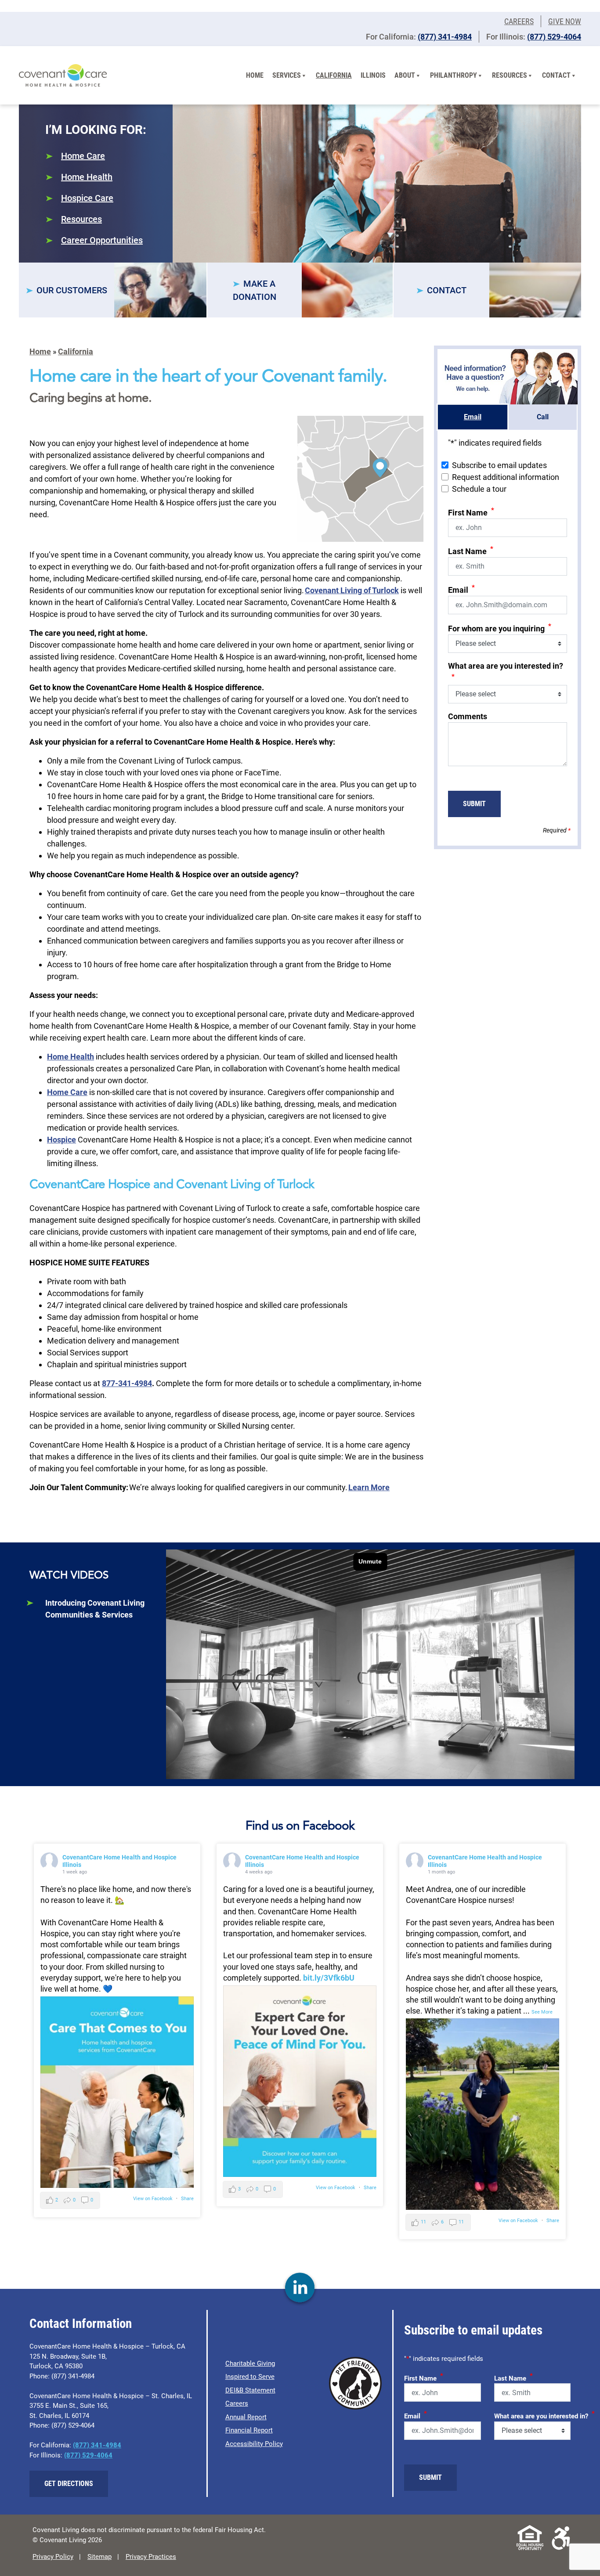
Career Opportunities (102, 240)
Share (187, 2199)
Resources (510, 75)
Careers (519, 21)
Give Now (565, 21)
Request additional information (506, 477)
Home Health (87, 177)
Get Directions (69, 2484)
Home (255, 75)
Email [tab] (473, 417)
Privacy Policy (53, 2557)
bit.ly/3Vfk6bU (329, 1978)
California (334, 75)
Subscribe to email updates (499, 465)
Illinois (373, 75)
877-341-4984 (127, 1383)
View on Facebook (153, 2199)
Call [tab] (543, 417)
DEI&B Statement (250, 2390)
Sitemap (99, 2557)
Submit (474, 804)
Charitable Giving (250, 2363)
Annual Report (246, 2417)
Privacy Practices (151, 2557)
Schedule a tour (479, 489)
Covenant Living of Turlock (352, 590)
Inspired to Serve (250, 2377)
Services (287, 75)
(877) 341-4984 (445, 37)
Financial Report (249, 2430)
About (405, 75)
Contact (556, 75)
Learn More (369, 1487)
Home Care (83, 156)
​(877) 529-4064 (554, 37)
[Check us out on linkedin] (300, 2288)
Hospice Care (87, 198)
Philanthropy (454, 75)
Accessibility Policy (254, 2444)
